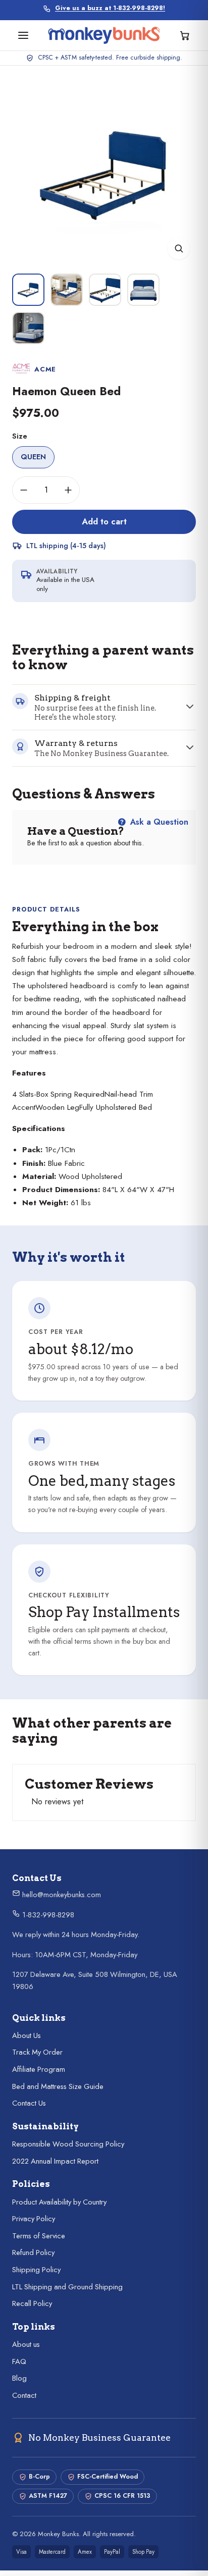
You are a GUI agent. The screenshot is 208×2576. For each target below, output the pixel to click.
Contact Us (29, 2103)
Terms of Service (39, 2236)
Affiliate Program (39, 2069)
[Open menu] (23, 35)
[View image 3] (105, 290)
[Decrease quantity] (24, 490)
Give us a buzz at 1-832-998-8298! (110, 8)
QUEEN (33, 457)
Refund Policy (33, 2252)
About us (26, 2344)
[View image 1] (28, 290)
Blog (19, 2378)
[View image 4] (143, 290)
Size (20, 436)
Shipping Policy (36, 2270)
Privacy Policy (34, 2219)
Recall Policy (32, 2303)
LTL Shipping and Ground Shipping (67, 2287)
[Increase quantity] (68, 490)
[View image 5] (28, 328)
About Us (27, 2035)
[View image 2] (67, 290)
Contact (24, 2395)
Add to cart (104, 521)
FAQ (19, 2362)
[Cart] (185, 35)
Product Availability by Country (59, 2202)
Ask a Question (158, 822)
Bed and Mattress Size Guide (58, 2086)
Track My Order (37, 2052)
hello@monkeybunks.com (61, 1895)
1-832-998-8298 (47, 1915)
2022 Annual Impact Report (55, 2161)
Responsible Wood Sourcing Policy (68, 2144)
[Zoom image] (179, 248)
